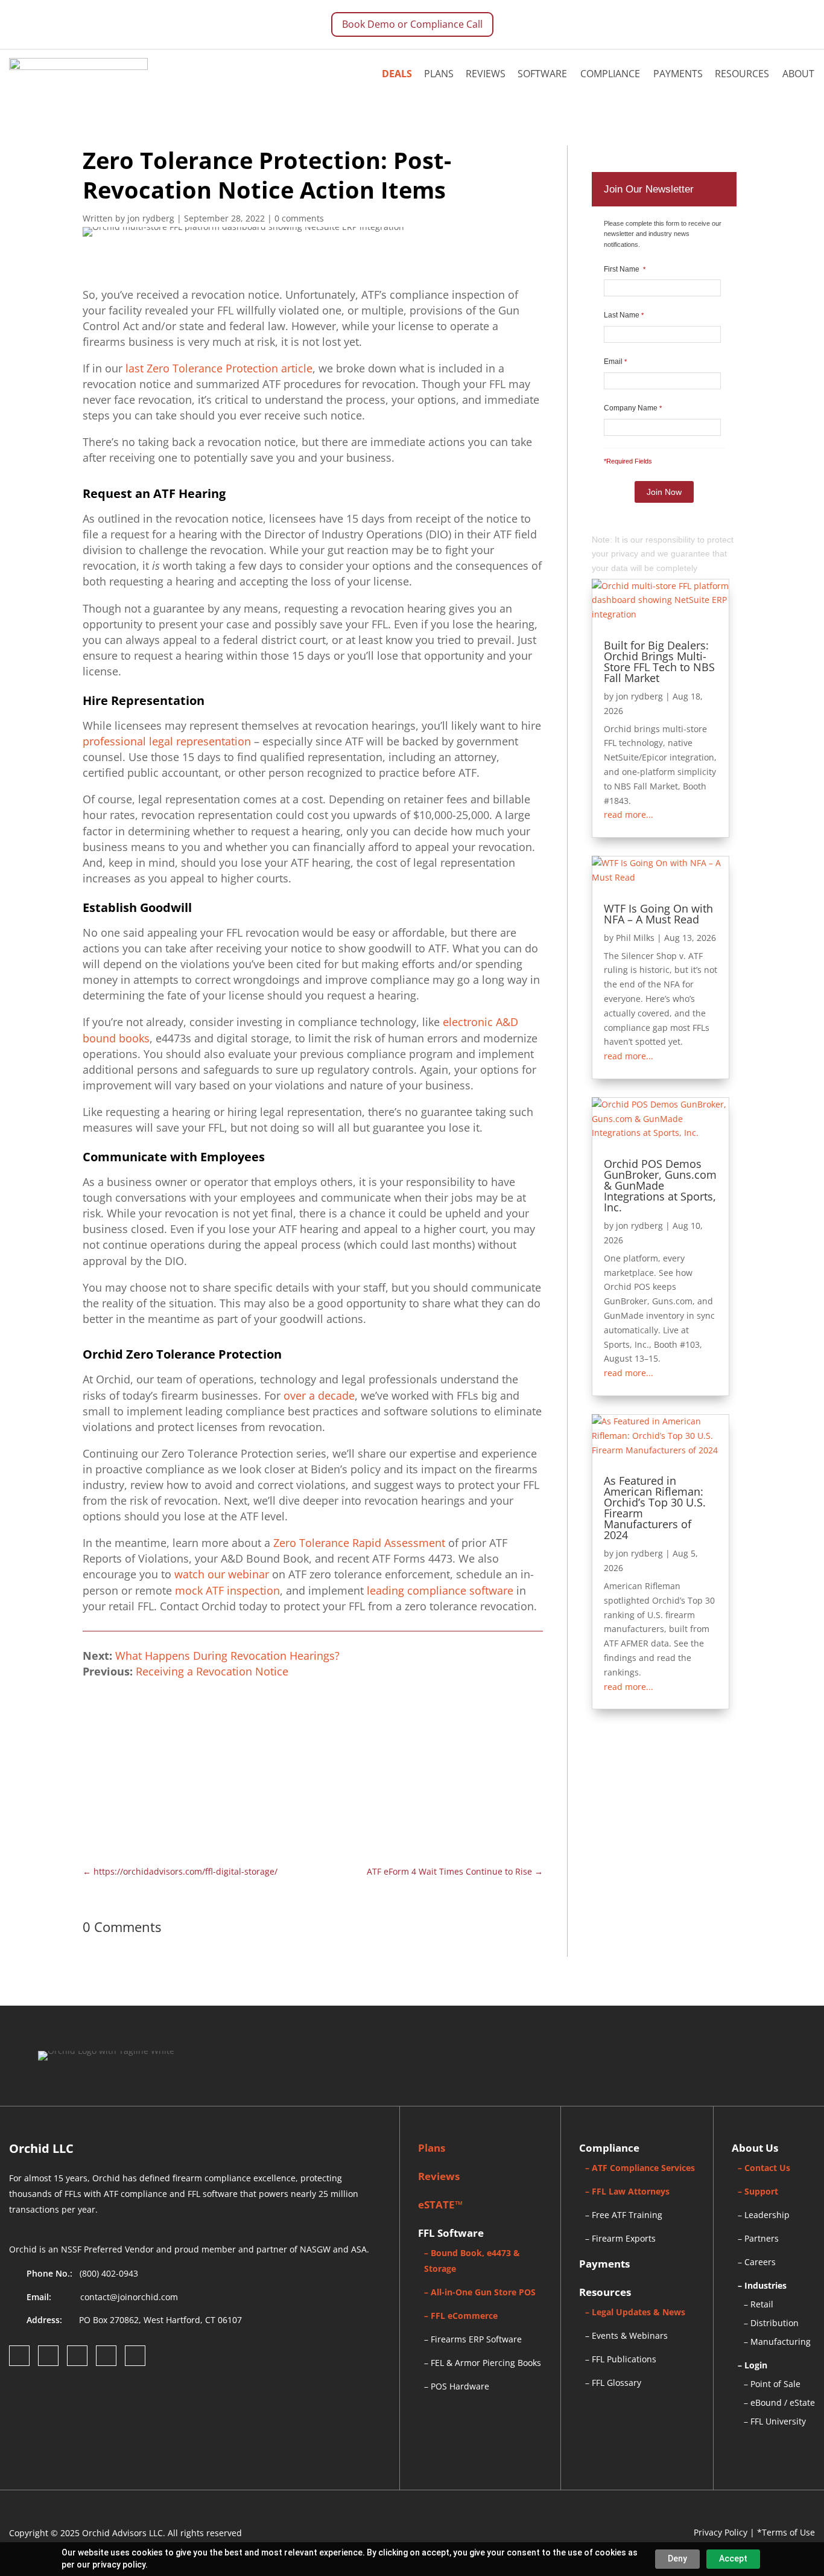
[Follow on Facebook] (19, 2356)
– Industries (762, 2285)
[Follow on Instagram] (48, 2356)
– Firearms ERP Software (473, 2339)
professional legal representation (167, 741)
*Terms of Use (786, 2532)
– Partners (758, 2238)
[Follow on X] (106, 2356)
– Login (753, 2365)
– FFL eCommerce (461, 2316)
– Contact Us (764, 2168)
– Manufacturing (777, 2342)
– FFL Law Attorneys (627, 2191)
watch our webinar (222, 1574)
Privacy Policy (721, 2532)
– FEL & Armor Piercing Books (483, 2363)
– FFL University (775, 2421)
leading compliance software (440, 1590)
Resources (742, 74)
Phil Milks (635, 938)
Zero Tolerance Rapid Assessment (359, 1543)
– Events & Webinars (626, 2335)
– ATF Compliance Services (640, 2168)
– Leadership (764, 2215)
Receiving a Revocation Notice (212, 1671)
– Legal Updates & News (635, 2312)
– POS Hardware (457, 2386)
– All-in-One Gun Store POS (480, 2292)
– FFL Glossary (613, 2383)
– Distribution (771, 2323)
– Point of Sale (772, 2384)
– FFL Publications (621, 2359)
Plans (439, 74)
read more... (629, 815)
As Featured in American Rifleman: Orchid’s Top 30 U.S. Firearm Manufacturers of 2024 (655, 1508)
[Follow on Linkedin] (77, 2356)
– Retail (759, 2304)
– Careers (757, 2262)
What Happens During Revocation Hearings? (227, 1656)
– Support (758, 2191)
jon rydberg (639, 696)
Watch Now (471, 1749)
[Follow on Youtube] (135, 2356)
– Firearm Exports (620, 2238)
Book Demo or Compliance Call (412, 24)
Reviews (486, 74)
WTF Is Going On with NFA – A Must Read (658, 914)
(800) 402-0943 (109, 2273)
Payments (678, 74)
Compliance (610, 74)
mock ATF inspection (227, 1590)
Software (542, 74)
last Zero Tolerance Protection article (219, 368)
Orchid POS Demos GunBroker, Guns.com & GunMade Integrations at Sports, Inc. (660, 1185)
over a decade (319, 1395)
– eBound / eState (779, 2402)
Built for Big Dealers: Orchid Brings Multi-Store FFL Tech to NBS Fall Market (659, 662)
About (798, 74)
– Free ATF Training (624, 2215)
